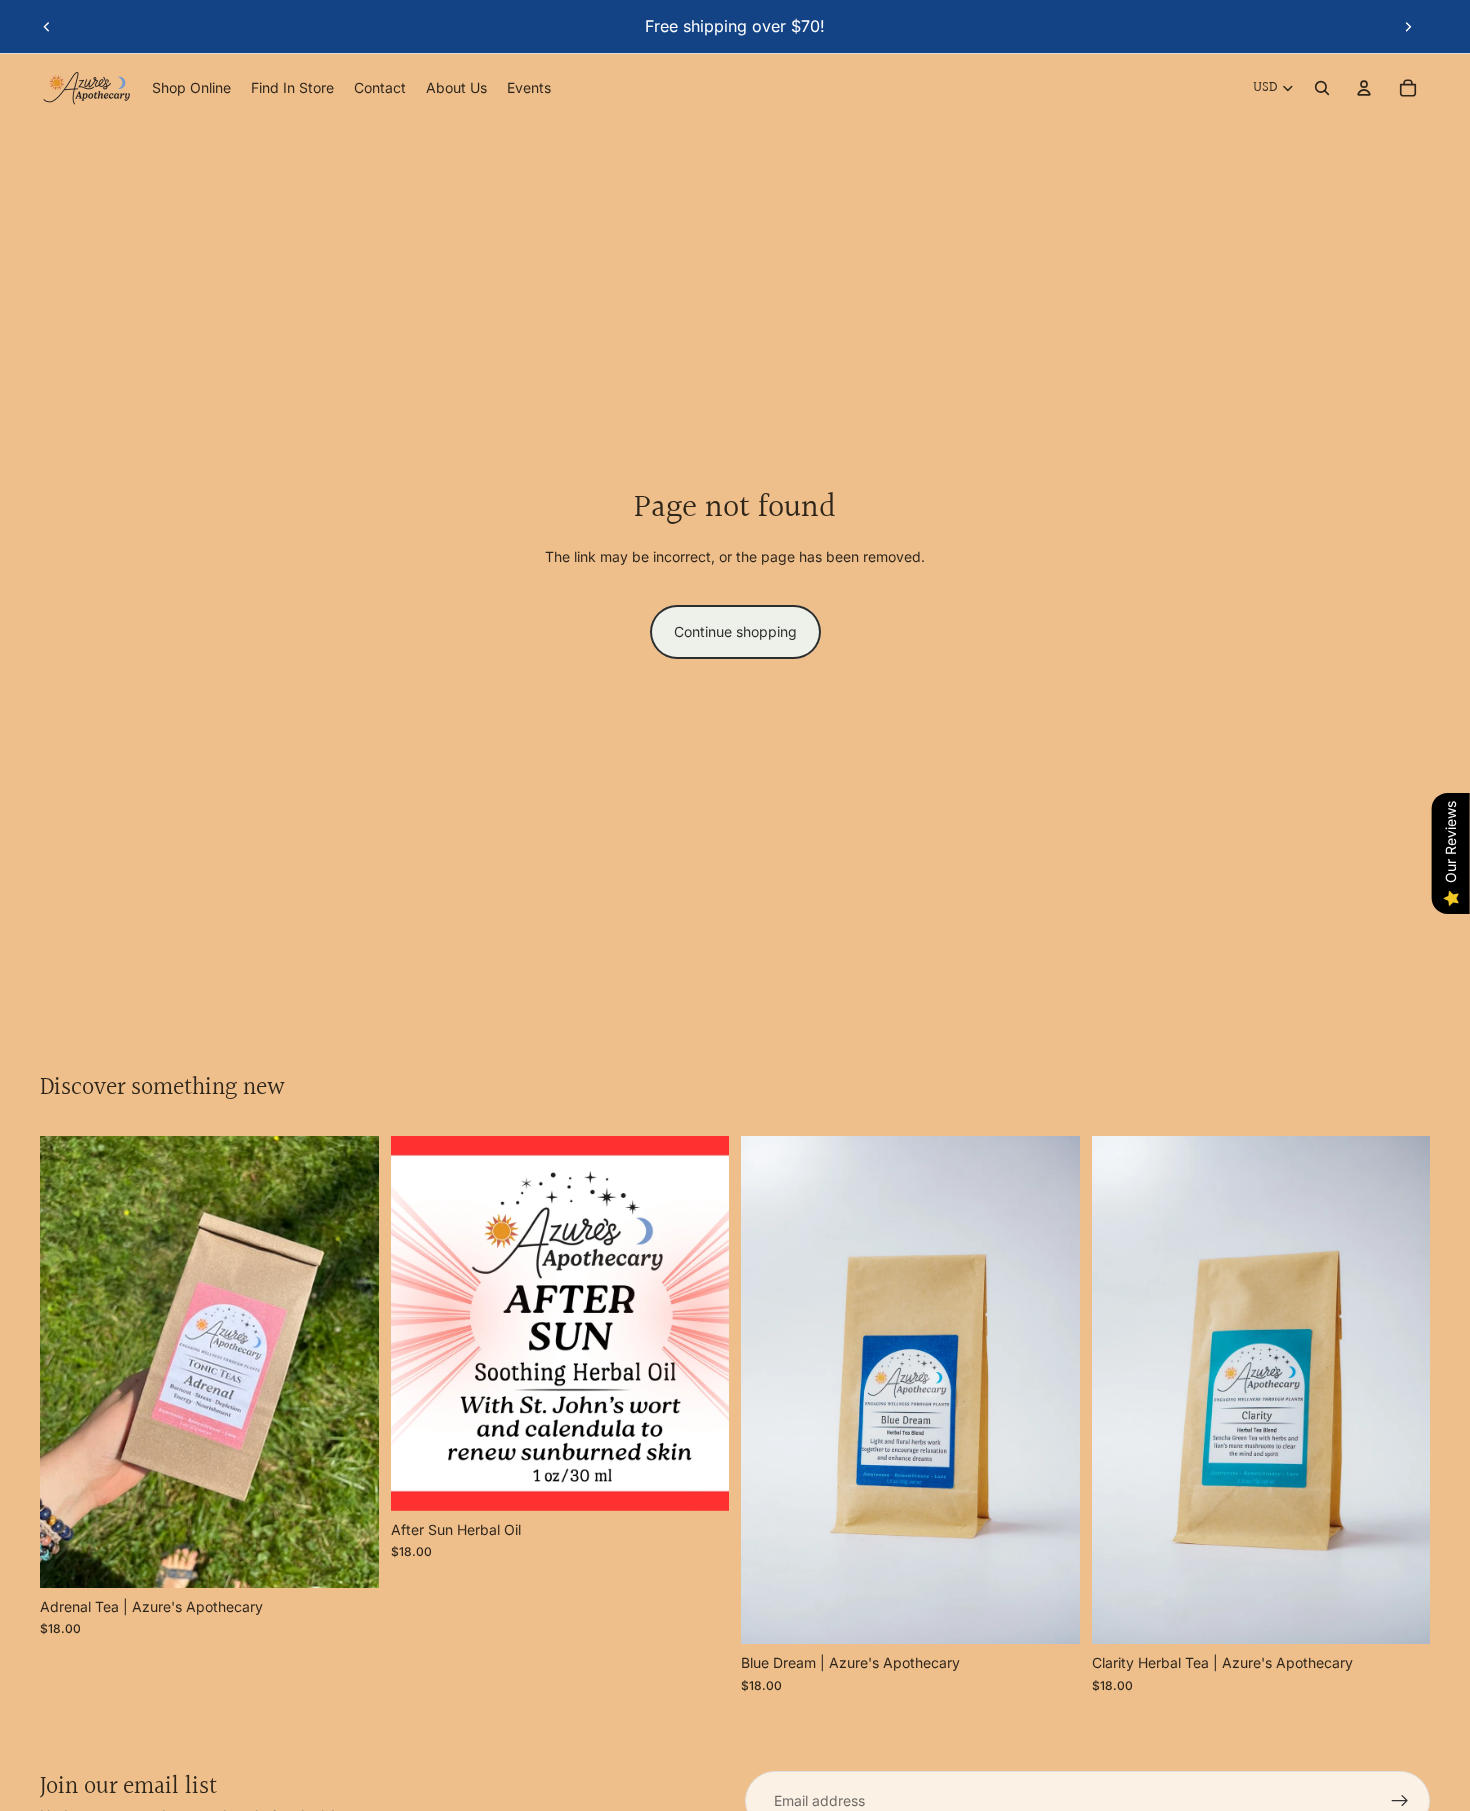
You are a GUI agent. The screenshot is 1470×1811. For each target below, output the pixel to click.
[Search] (1322, 88)
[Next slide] (1408, 26)
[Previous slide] (47, 26)
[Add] (348, 1557)
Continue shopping (735, 631)
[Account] (1364, 88)
